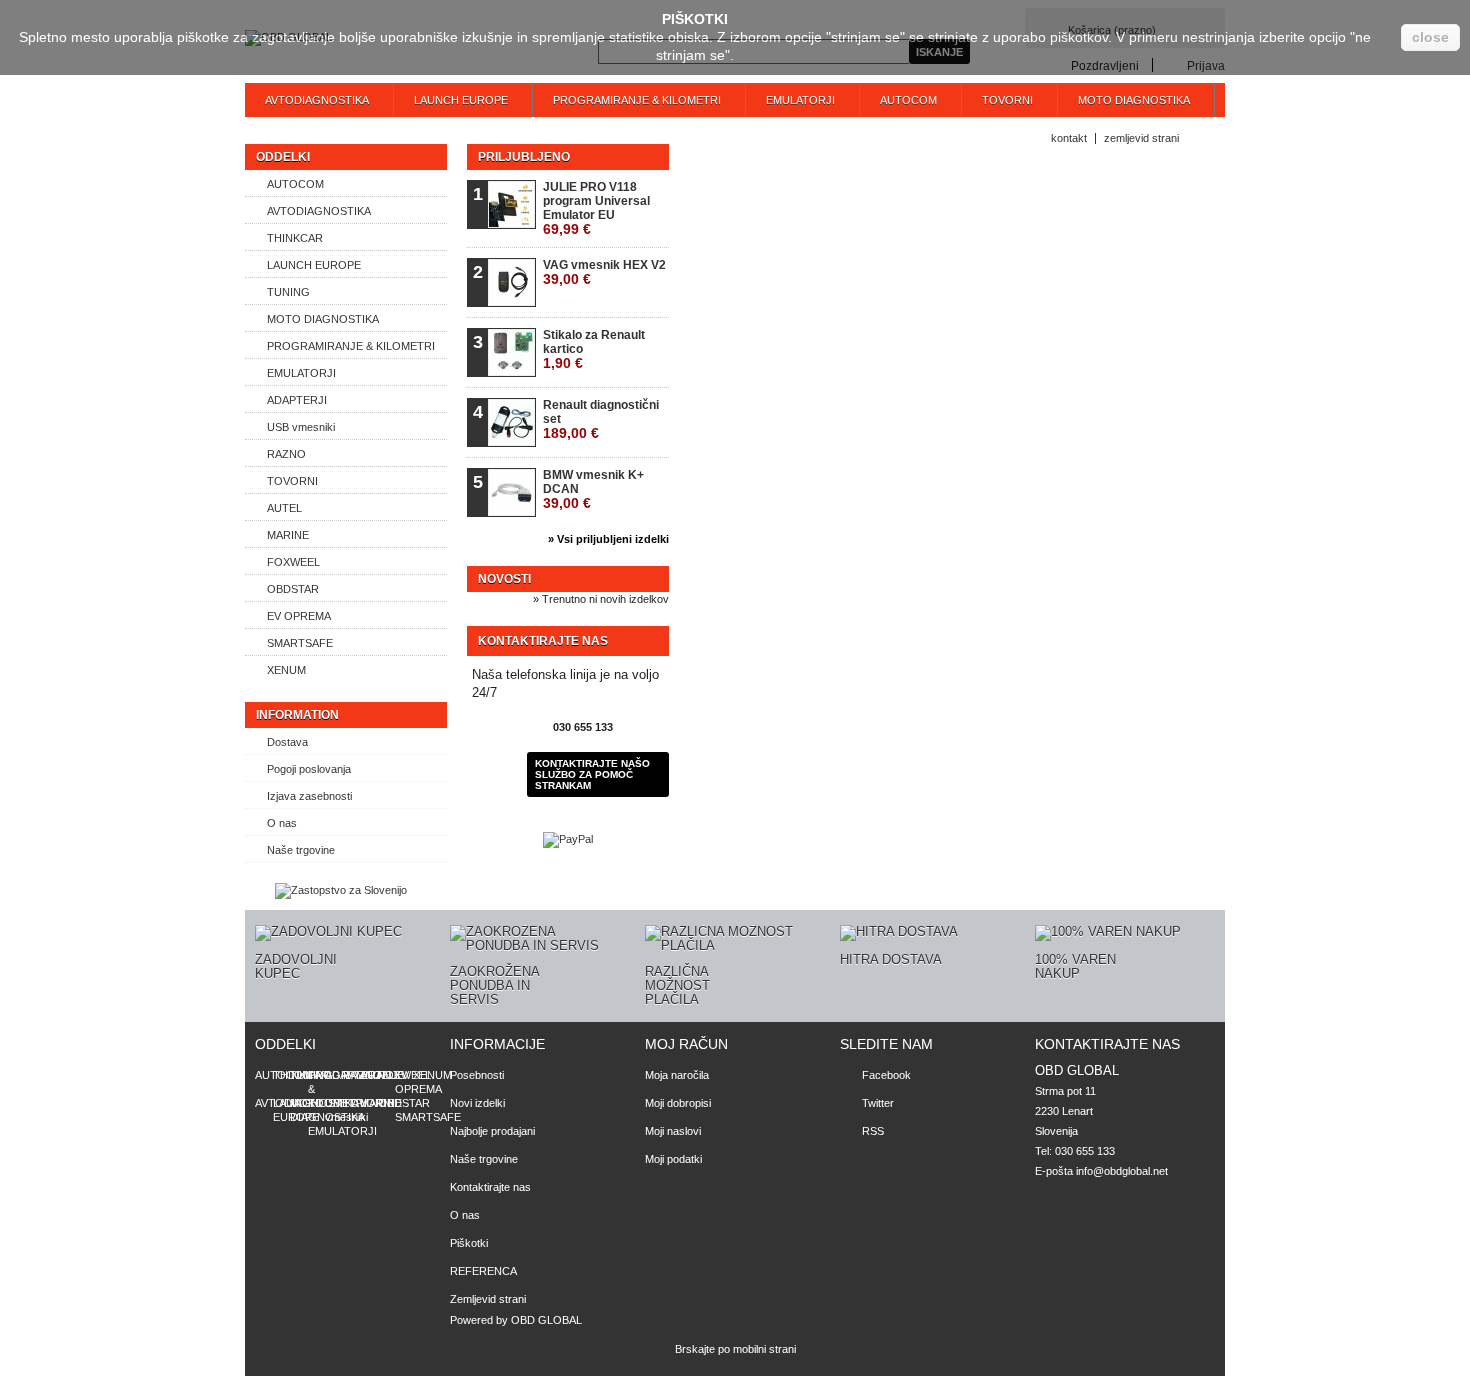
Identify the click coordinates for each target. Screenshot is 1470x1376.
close (1430, 37)
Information (297, 715)
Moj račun (686, 1044)
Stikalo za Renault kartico (594, 349)
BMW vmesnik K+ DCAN (593, 489)
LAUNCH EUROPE (461, 100)
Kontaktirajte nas (490, 1187)
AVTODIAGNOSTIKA (317, 100)
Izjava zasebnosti (309, 796)
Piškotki (469, 1243)
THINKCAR (295, 238)
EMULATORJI (800, 100)
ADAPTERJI (297, 400)
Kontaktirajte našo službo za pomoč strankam (592, 774)
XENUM (286, 670)
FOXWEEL (293, 562)
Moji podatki (673, 1159)
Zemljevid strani (488, 1299)
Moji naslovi (673, 1131)
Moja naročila (677, 1075)
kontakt (1069, 138)
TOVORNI (1007, 100)
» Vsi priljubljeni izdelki (608, 539)
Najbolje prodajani (492, 1131)
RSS (873, 1131)
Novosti (504, 579)
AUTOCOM (908, 100)
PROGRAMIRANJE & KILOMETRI (637, 100)
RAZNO (286, 454)
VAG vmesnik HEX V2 (604, 272)
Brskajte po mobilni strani (735, 1349)
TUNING (288, 292)
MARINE (288, 535)
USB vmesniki (301, 427)
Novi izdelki (477, 1103)
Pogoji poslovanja (309, 769)
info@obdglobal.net (1122, 1171)
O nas (282, 823)
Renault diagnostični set (601, 419)
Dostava (287, 742)
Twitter (878, 1103)
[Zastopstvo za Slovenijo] (341, 890)
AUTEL (284, 508)
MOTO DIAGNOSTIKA (1134, 100)
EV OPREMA (299, 616)
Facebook (886, 1075)
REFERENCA (483, 1271)
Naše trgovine (301, 850)
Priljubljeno (524, 157)
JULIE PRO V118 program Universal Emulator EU (596, 208)
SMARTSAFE (300, 643)
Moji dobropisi (678, 1103)
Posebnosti (477, 1075)
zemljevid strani (1141, 138)
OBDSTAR (293, 589)
